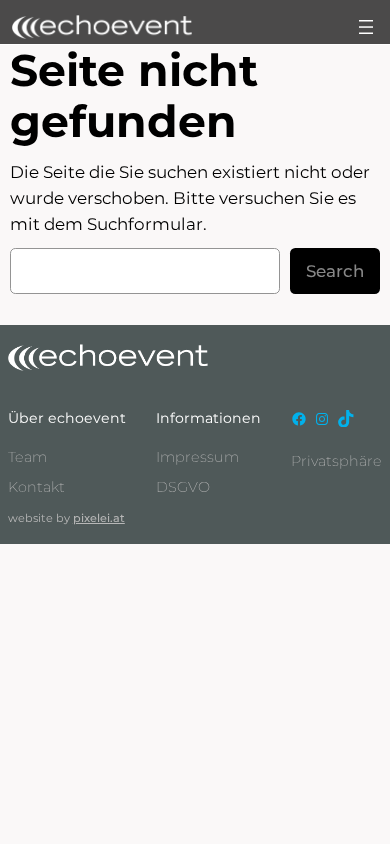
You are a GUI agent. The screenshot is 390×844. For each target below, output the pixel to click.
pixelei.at (99, 518)
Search (335, 271)
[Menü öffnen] (366, 27)
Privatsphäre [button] (336, 461)
